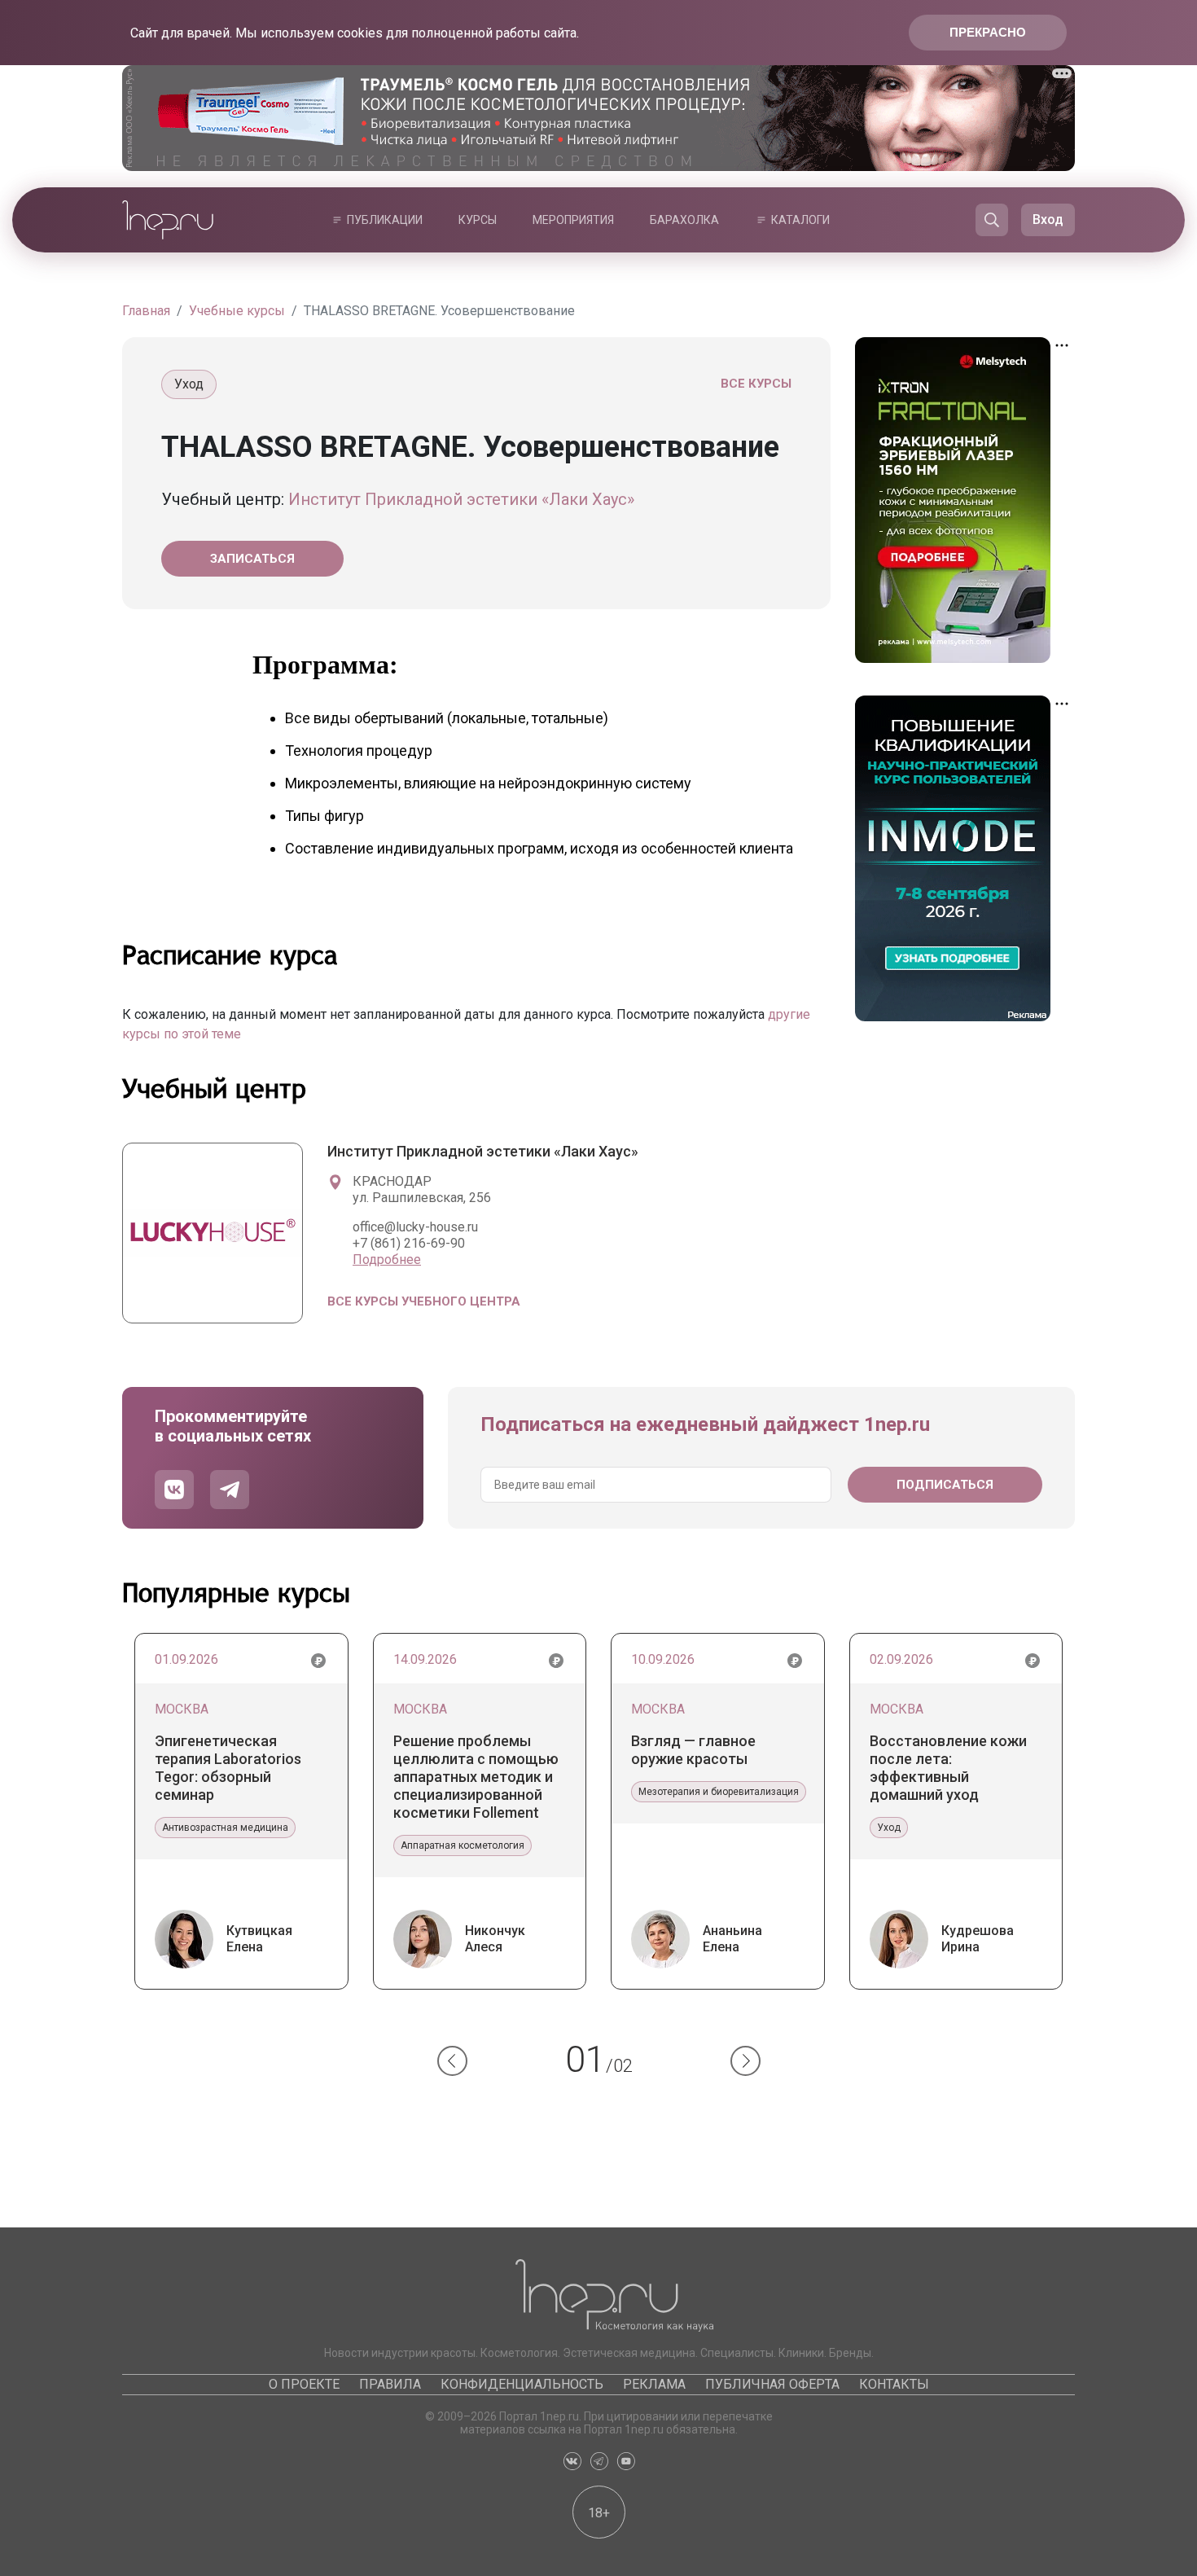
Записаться (252, 559)
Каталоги (800, 220)
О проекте (304, 2384)
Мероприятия (573, 220)
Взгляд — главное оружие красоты (693, 1750)
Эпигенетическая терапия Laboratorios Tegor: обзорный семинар (228, 1768)
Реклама (654, 2384)
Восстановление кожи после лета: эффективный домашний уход (948, 1768)
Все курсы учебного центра (424, 1301)
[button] (452, 2061)
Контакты (894, 2384)
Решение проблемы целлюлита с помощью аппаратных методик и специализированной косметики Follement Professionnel (476, 1777)
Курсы (478, 220)
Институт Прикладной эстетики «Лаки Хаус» (461, 499)
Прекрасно (988, 32)
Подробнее (387, 1259)
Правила (390, 2384)
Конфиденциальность (522, 2384)
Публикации (385, 220)
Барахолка (684, 220)
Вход (1048, 219)
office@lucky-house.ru (415, 1227)
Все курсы (756, 384)
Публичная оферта (772, 2384)
